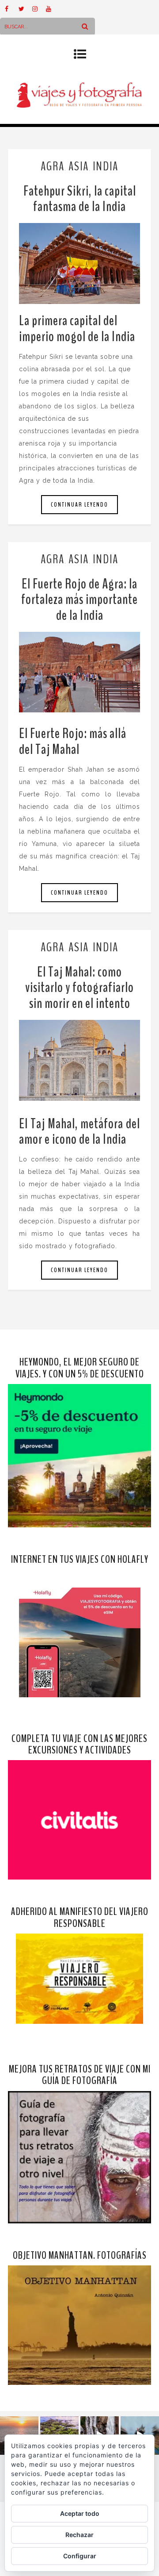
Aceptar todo (80, 2513)
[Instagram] (39, 9)
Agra (53, 166)
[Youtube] (53, 9)
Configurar (80, 2556)
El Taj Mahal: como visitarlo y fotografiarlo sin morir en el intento (79, 987)
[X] (25, 9)
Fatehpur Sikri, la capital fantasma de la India (80, 199)
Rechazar (79, 2535)
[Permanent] (79, 263)
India (106, 166)
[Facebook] (11, 9)
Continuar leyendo (79, 505)
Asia (79, 166)
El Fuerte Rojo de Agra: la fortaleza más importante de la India (79, 599)
